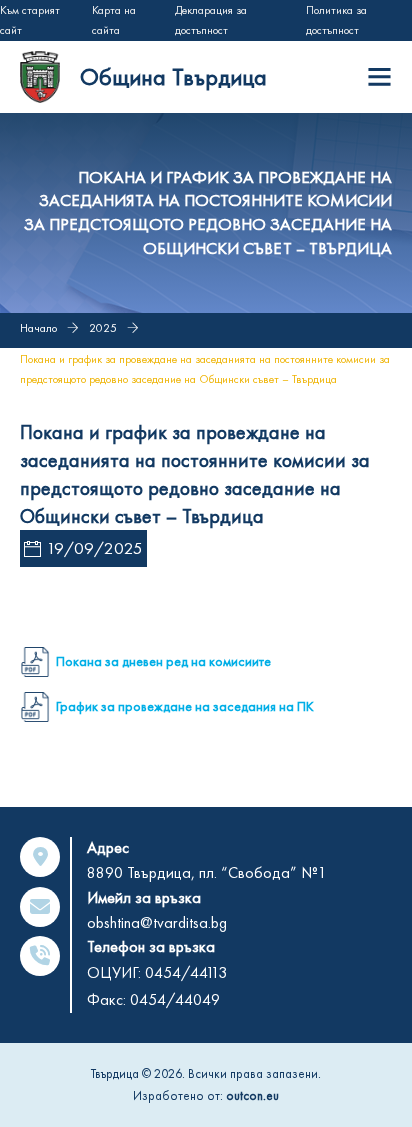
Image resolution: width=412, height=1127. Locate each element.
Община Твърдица (173, 76)
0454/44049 (175, 999)
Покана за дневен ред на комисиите (163, 661)
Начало (38, 328)
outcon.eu (252, 1095)
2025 (103, 328)
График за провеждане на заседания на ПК (185, 706)
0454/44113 (186, 972)
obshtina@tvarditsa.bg (157, 922)
